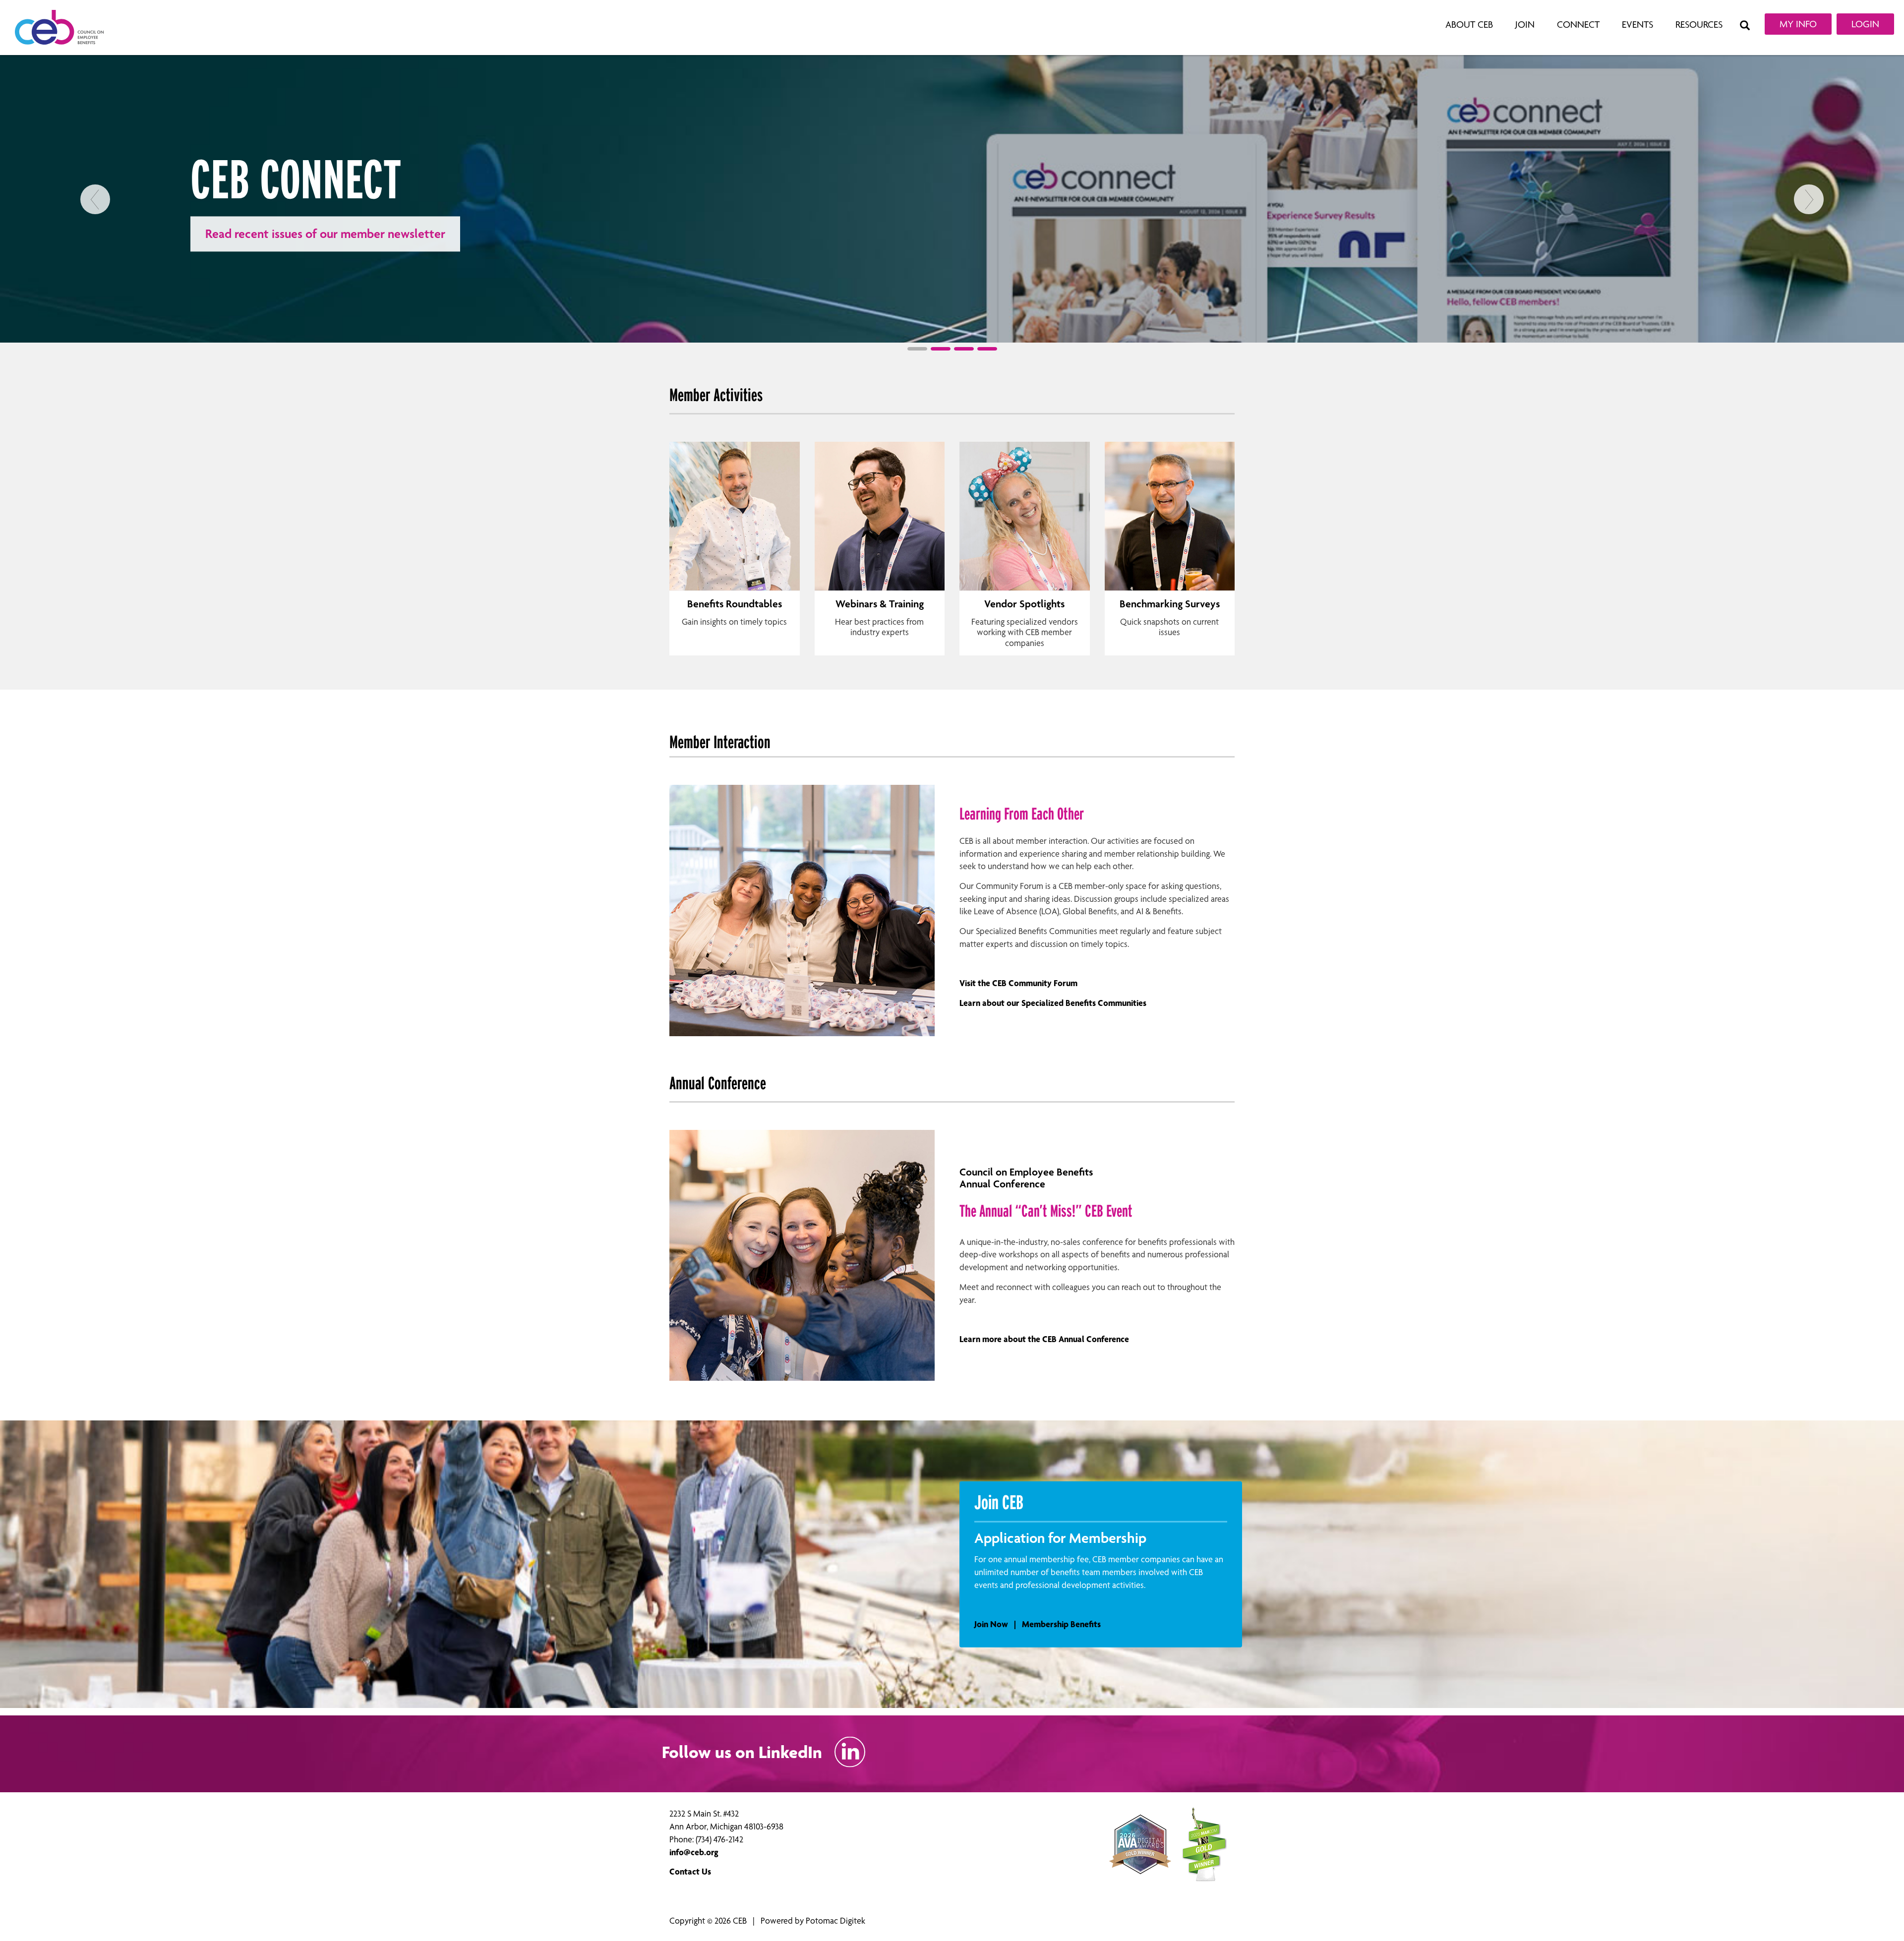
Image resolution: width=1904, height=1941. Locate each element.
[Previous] (95, 264)
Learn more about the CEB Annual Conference (1044, 1339)
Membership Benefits (1061, 1624)
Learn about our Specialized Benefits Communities (1053, 1003)
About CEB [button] (1469, 25)
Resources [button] (1699, 25)
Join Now (991, 1624)
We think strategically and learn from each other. (333, 234)
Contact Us (690, 1871)
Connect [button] (1578, 25)
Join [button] (1525, 25)
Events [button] (1637, 25)
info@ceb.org (694, 1852)
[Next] (1809, 264)
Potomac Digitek (835, 1920)
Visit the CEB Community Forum (1018, 983)
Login (1865, 24)
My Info (1798, 24)
